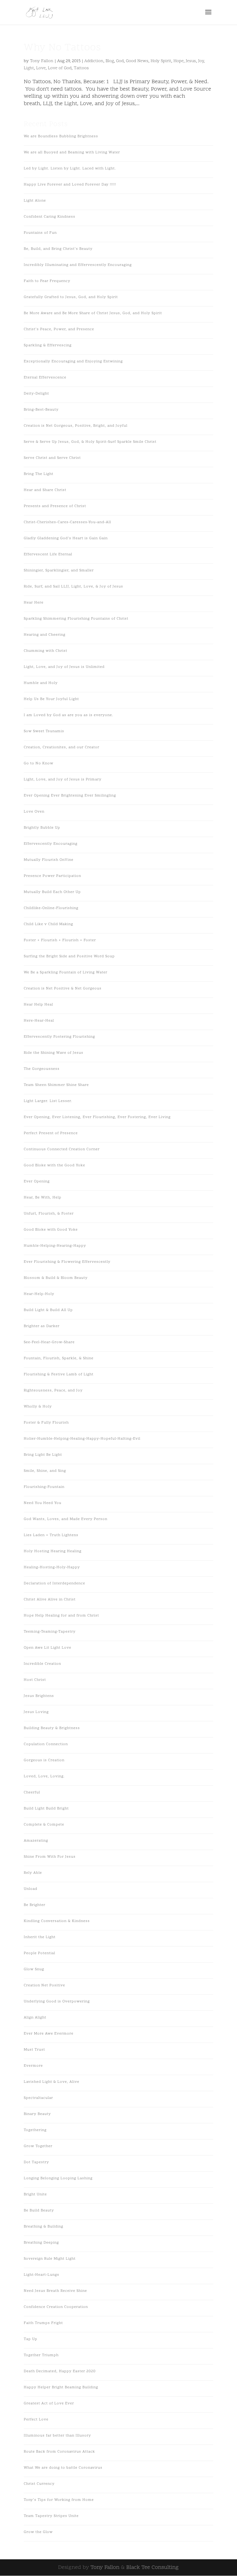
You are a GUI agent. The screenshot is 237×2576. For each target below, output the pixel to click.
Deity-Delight (36, 394)
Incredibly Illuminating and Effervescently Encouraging (78, 265)
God (120, 61)
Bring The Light (39, 474)
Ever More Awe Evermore (49, 2034)
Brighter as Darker (42, 1326)
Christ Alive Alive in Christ (50, 1600)
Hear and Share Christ (45, 490)
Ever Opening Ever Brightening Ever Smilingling (70, 796)
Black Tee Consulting (152, 2567)
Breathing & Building (44, 2227)
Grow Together (38, 2146)
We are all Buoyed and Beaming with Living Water (72, 152)
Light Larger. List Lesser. (48, 1101)
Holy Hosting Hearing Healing (53, 1551)
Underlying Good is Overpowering (57, 2001)
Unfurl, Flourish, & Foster (49, 1214)
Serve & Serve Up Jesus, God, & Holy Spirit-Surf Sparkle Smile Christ (90, 442)
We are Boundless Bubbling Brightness (61, 136)
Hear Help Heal (38, 1005)
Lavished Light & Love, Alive (52, 2082)
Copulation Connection (46, 1744)
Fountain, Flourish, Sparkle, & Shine (59, 1358)
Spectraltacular (38, 2098)
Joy (201, 61)
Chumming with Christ (46, 651)
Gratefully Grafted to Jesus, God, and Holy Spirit (71, 297)
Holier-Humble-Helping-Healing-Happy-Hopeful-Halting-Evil (82, 1439)
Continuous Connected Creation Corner (62, 1149)
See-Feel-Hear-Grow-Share (49, 1342)
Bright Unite (35, 2194)
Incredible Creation (42, 1664)
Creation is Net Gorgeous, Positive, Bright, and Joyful (76, 426)
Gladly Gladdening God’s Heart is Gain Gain (66, 538)
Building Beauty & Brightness (52, 1728)
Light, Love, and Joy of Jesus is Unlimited (64, 667)
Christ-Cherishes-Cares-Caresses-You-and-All (67, 522)
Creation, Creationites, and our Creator (62, 747)
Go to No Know (39, 763)
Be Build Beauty (39, 2211)
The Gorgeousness (42, 1069)
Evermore (33, 2066)
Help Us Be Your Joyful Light (51, 699)
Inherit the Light (40, 1937)
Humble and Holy (41, 683)
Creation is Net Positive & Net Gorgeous (63, 989)
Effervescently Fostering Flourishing (59, 1037)
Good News (137, 61)
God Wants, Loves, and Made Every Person (66, 1519)
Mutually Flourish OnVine (49, 860)
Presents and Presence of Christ (55, 506)
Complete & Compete (44, 1825)
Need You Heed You (43, 1503)
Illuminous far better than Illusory (57, 2436)
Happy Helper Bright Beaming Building (61, 2387)
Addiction (94, 61)
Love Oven (34, 812)
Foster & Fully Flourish (46, 1423)
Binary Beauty (37, 2114)
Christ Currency (39, 2484)
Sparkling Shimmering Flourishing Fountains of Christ (76, 619)
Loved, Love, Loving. (44, 1776)
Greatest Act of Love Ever (49, 2403)
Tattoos (81, 68)
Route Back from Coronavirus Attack (59, 2452)
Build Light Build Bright (46, 1809)
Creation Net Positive (44, 1985)
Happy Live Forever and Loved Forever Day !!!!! (70, 185)
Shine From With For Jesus (50, 1857)
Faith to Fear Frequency (47, 281)
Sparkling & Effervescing (48, 345)
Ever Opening (37, 1181)
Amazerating (36, 1841)
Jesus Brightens (39, 1696)
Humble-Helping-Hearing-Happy (55, 1246)
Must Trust (34, 2050)
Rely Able (33, 1873)
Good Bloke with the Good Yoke (54, 1165)
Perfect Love (36, 2420)
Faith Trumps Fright (43, 2323)
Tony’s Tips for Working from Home (59, 2500)
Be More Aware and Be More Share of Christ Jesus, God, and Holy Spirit (93, 313)
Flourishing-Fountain (44, 1487)
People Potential (39, 1953)
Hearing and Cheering (45, 635)
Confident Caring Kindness (50, 217)
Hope (179, 61)
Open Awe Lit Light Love (48, 1648)
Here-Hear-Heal (39, 1021)
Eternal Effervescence (45, 378)
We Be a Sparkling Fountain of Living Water (66, 972)
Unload (31, 1889)
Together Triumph (41, 2355)
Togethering (35, 2130)
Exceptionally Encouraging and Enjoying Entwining (73, 361)
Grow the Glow (38, 2532)
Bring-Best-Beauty (41, 410)
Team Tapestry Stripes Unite (51, 2516)
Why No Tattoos (62, 48)
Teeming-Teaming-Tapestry (50, 1632)
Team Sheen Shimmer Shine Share (56, 1085)
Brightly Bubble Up (42, 828)
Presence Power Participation (52, 876)
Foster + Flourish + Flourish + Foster (60, 940)
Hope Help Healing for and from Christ (61, 1616)
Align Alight (35, 2018)
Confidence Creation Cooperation (56, 2307)
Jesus (191, 61)
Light (29, 68)
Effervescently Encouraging (51, 844)
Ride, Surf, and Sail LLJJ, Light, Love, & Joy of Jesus (73, 587)
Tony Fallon (42, 61)
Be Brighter (35, 1905)
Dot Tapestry (36, 2162)
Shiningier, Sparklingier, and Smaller (59, 570)
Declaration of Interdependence (54, 1583)
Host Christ (35, 1680)
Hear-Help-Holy (39, 1294)
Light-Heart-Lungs (42, 2275)
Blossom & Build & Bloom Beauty (56, 1278)
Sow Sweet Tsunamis (44, 731)
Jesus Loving (36, 1712)
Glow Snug (34, 1969)
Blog (110, 61)
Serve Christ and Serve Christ (52, 458)
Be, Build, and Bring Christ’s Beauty (58, 249)
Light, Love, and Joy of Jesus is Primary (63, 780)
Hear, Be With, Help (43, 1198)
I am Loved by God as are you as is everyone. (69, 715)
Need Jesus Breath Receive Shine (55, 2291)
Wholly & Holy (38, 1407)
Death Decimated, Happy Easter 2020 (60, 2371)
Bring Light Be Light (43, 1455)
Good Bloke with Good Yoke (51, 1230)
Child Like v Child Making (48, 924)
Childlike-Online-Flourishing (51, 908)
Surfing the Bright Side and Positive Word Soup (69, 956)
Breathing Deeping (41, 2243)
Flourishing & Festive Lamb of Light (59, 1374)
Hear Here (34, 603)
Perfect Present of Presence (51, 1133)
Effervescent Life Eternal (48, 554)
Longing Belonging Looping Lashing (58, 2178)
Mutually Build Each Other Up (52, 892)
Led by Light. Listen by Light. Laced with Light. (70, 169)
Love (41, 68)
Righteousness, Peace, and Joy (53, 1391)
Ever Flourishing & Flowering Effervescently (67, 1262)
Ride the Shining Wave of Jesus (54, 1053)
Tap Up (31, 2339)
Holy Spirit (161, 61)
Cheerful (32, 1792)
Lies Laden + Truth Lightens (51, 1535)
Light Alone (35, 201)
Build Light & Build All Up (48, 1310)
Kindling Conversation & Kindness (57, 1921)
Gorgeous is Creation (44, 1760)
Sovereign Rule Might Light (50, 2259)
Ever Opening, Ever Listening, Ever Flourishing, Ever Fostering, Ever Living (97, 1117)
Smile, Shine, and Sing (45, 1471)
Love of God (60, 68)
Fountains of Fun (40, 233)
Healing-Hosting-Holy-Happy (52, 1567)
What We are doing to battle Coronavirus (63, 2468)
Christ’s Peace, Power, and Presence (59, 329)
